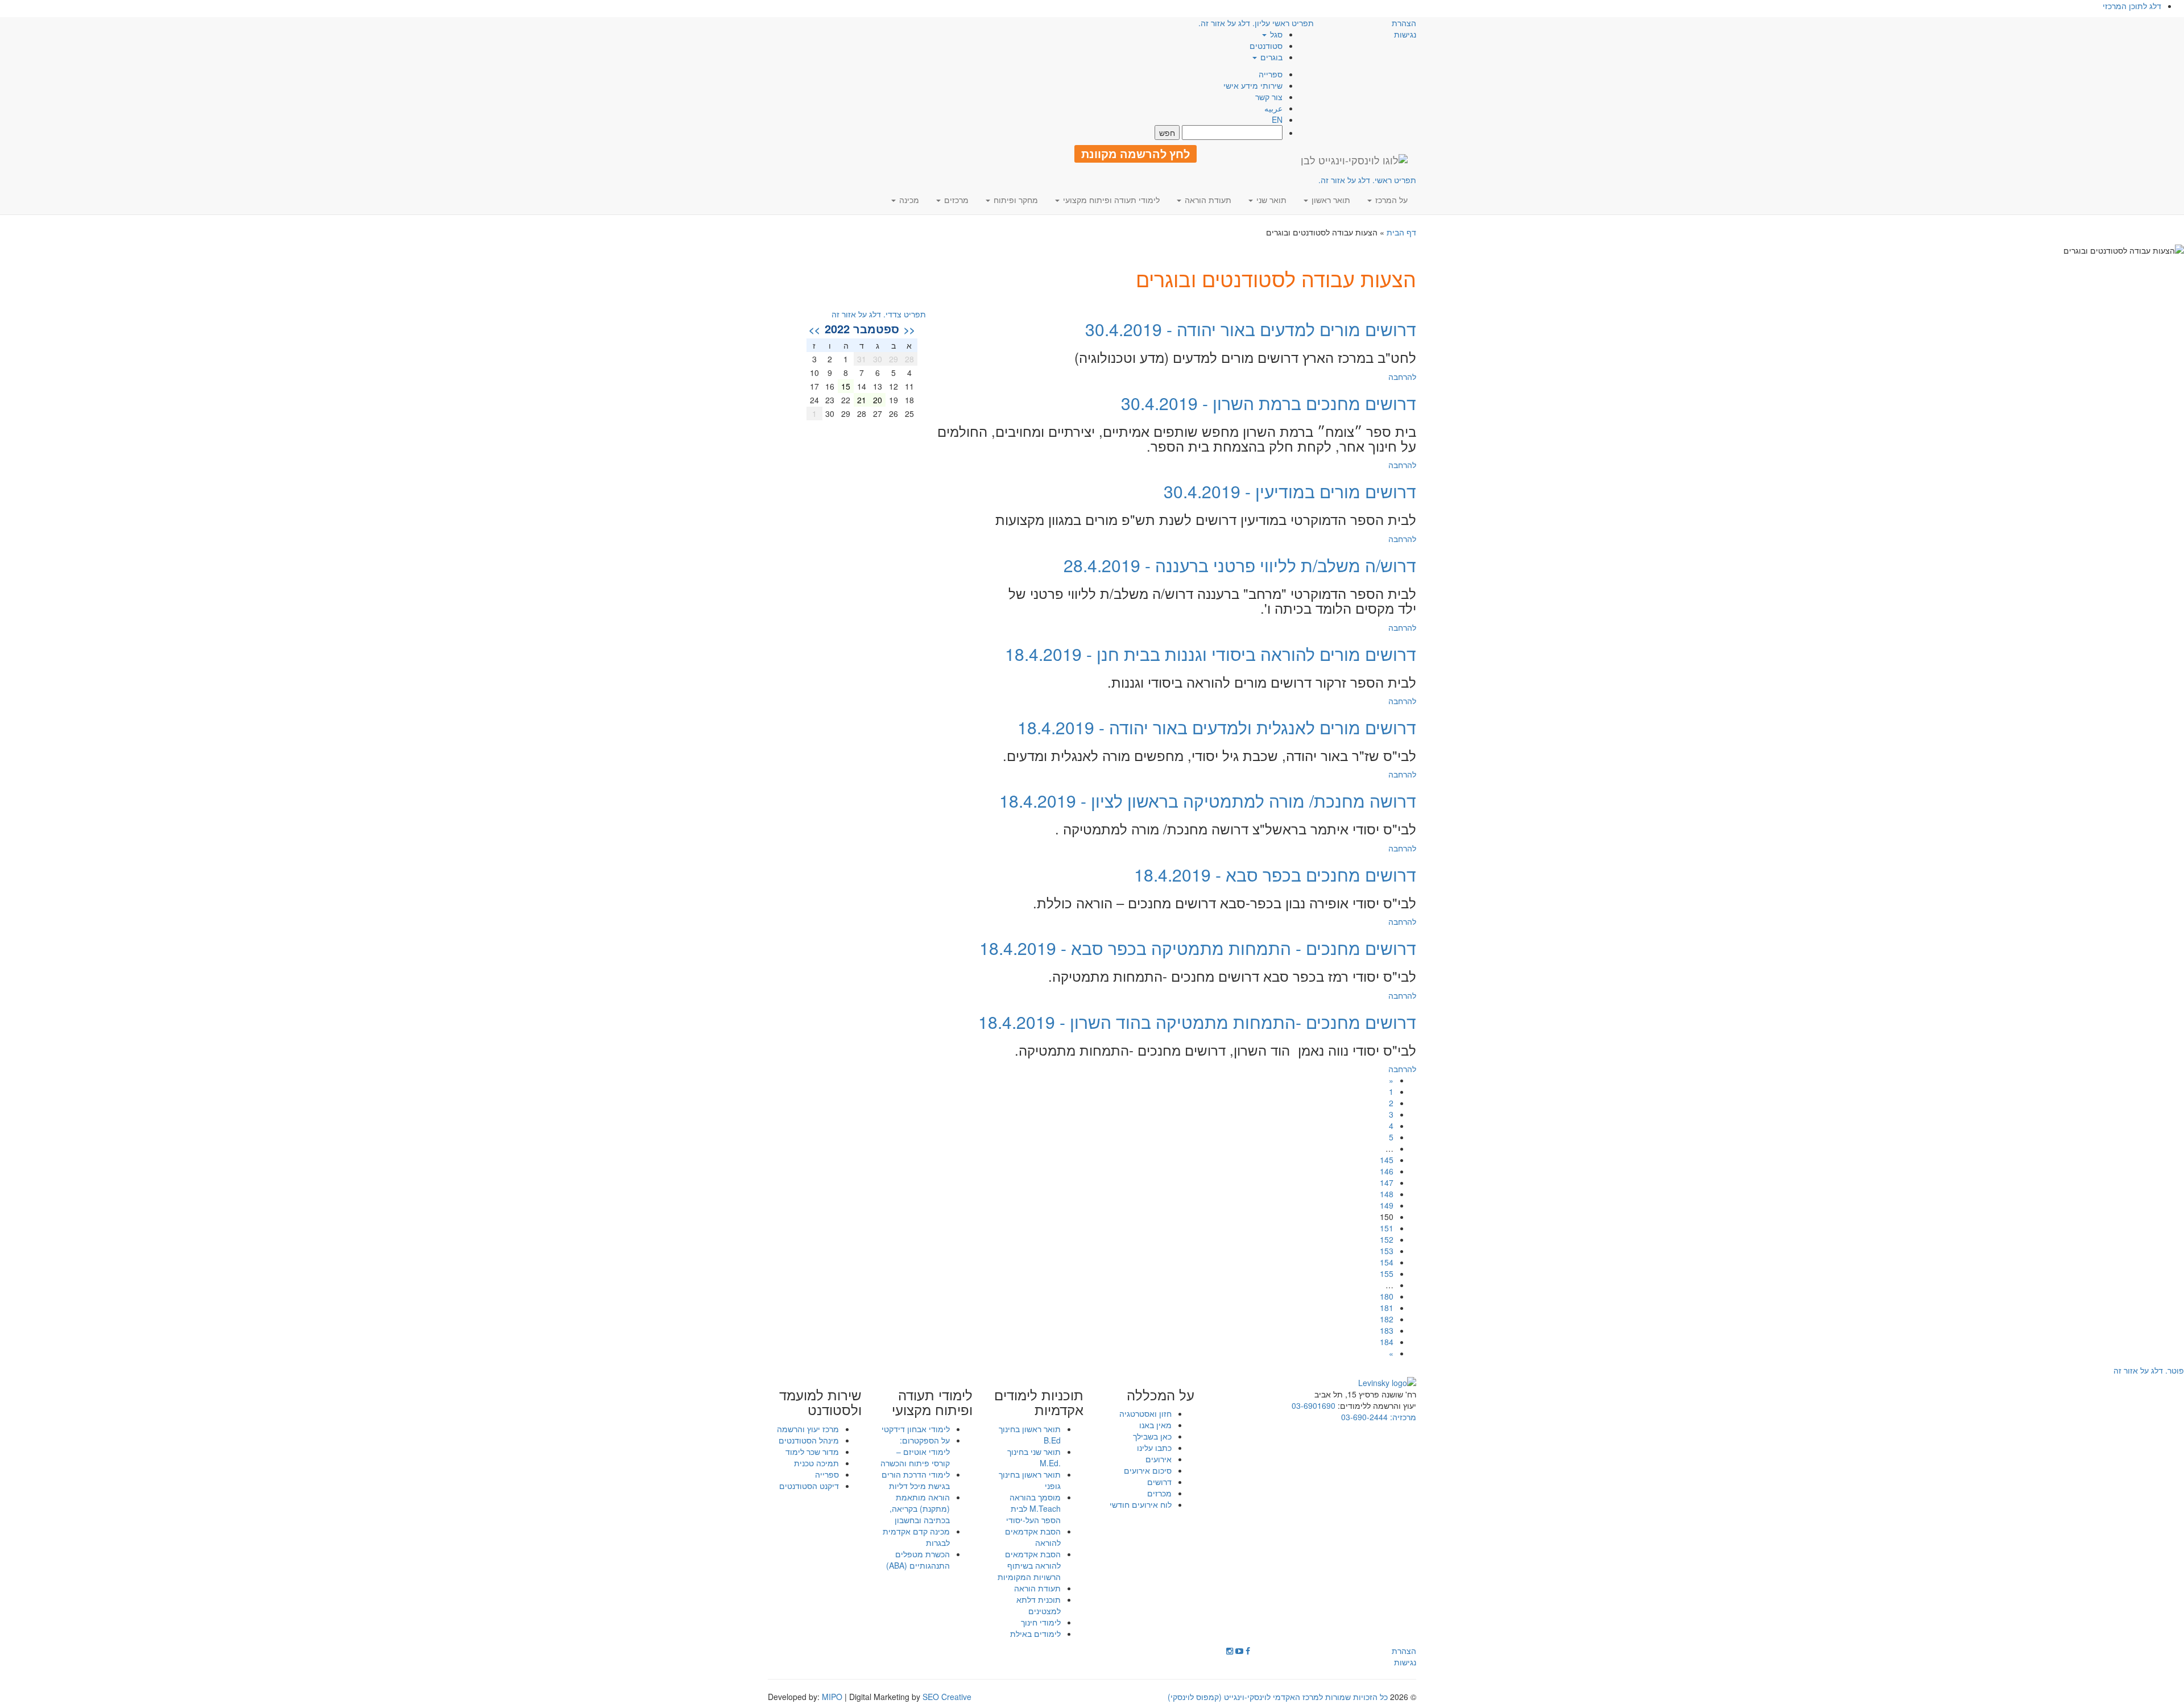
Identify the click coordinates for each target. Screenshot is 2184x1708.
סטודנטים (1266, 46)
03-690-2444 (1364, 1417)
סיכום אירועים (1148, 1470)
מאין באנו (1155, 1425)
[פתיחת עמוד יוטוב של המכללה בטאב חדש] (1239, 1651)
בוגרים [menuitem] (1270, 57)
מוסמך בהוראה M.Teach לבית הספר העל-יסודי (1033, 1508)
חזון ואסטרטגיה (1145, 1413)
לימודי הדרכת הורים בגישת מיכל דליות (916, 1480)
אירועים (1159, 1459)
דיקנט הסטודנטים (809, 1486)
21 (862, 400)
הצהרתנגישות (1404, 28)
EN (1277, 119)
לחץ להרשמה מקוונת (1136, 154)
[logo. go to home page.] (1354, 160)
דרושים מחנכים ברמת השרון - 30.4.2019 (1269, 403)
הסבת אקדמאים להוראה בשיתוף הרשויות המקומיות (1029, 1565)
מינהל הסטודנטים (809, 1440)
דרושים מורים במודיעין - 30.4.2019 (1290, 491)
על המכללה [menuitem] (1161, 1395)
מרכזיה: (1402, 1417)
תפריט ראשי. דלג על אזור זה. (1367, 180)
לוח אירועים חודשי (1141, 1504)
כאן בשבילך (1152, 1436)
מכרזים (1159, 1493)
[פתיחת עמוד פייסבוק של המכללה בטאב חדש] (1248, 1651)
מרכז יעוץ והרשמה (808, 1429)
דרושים (1159, 1482)
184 (1387, 1342)
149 (1387, 1205)
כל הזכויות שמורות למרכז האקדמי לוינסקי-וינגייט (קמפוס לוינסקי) (1278, 1697)
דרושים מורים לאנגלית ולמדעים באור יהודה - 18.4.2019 (1217, 727)
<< (909, 329)
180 (1387, 1296)
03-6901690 (1314, 1405)
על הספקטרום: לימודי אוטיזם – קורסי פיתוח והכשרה (915, 1451)
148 (1387, 1194)
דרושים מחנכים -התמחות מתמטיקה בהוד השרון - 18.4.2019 (1197, 1022)
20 (878, 400)
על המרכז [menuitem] (1390, 200)
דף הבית (1401, 232)
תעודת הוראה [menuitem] (1207, 200)
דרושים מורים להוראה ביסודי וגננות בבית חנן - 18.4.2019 (1211, 654)
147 (1387, 1182)
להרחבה (1402, 377)
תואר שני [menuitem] (1270, 200)
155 (1387, 1273)
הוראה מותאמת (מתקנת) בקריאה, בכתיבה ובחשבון (920, 1508)
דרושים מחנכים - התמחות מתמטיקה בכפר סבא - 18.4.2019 (1198, 948)
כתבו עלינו (1154, 1448)
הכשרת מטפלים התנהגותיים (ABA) (918, 1560)
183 (1387, 1330)
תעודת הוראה (1037, 1588)
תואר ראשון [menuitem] (1330, 200)
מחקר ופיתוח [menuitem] (1015, 200)
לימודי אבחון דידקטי (916, 1429)
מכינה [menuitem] (908, 200)
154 (1387, 1262)
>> (814, 329)
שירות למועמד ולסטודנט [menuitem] (820, 1402)
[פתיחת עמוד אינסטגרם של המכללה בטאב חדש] (1230, 1651)
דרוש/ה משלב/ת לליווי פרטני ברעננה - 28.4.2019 (1240, 565)
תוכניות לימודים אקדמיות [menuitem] (1039, 1402)
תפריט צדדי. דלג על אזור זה (879, 314)
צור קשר (1269, 97)
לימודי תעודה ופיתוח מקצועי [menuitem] (1110, 200)
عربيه (1273, 108)
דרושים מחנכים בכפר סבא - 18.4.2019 (1275, 874)
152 (1387, 1239)
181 (1387, 1308)
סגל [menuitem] (1275, 34)
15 (846, 386)
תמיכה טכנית (816, 1463)
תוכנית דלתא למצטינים (1039, 1605)
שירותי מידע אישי (1253, 85)
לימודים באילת (1035, 1633)
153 (1387, 1251)
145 (1387, 1160)
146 (1387, 1171)
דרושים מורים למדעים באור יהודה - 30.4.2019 (1251, 329)
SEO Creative (947, 1697)
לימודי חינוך (1041, 1622)
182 (1387, 1319)
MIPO (832, 1697)
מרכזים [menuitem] (955, 200)
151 (1387, 1228)
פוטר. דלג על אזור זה (2149, 1370)
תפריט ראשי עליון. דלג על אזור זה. (1256, 23)
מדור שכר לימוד (812, 1451)
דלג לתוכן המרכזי (2132, 6)
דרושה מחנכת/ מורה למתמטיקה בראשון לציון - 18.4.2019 (1208, 801)
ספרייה (1271, 74)
